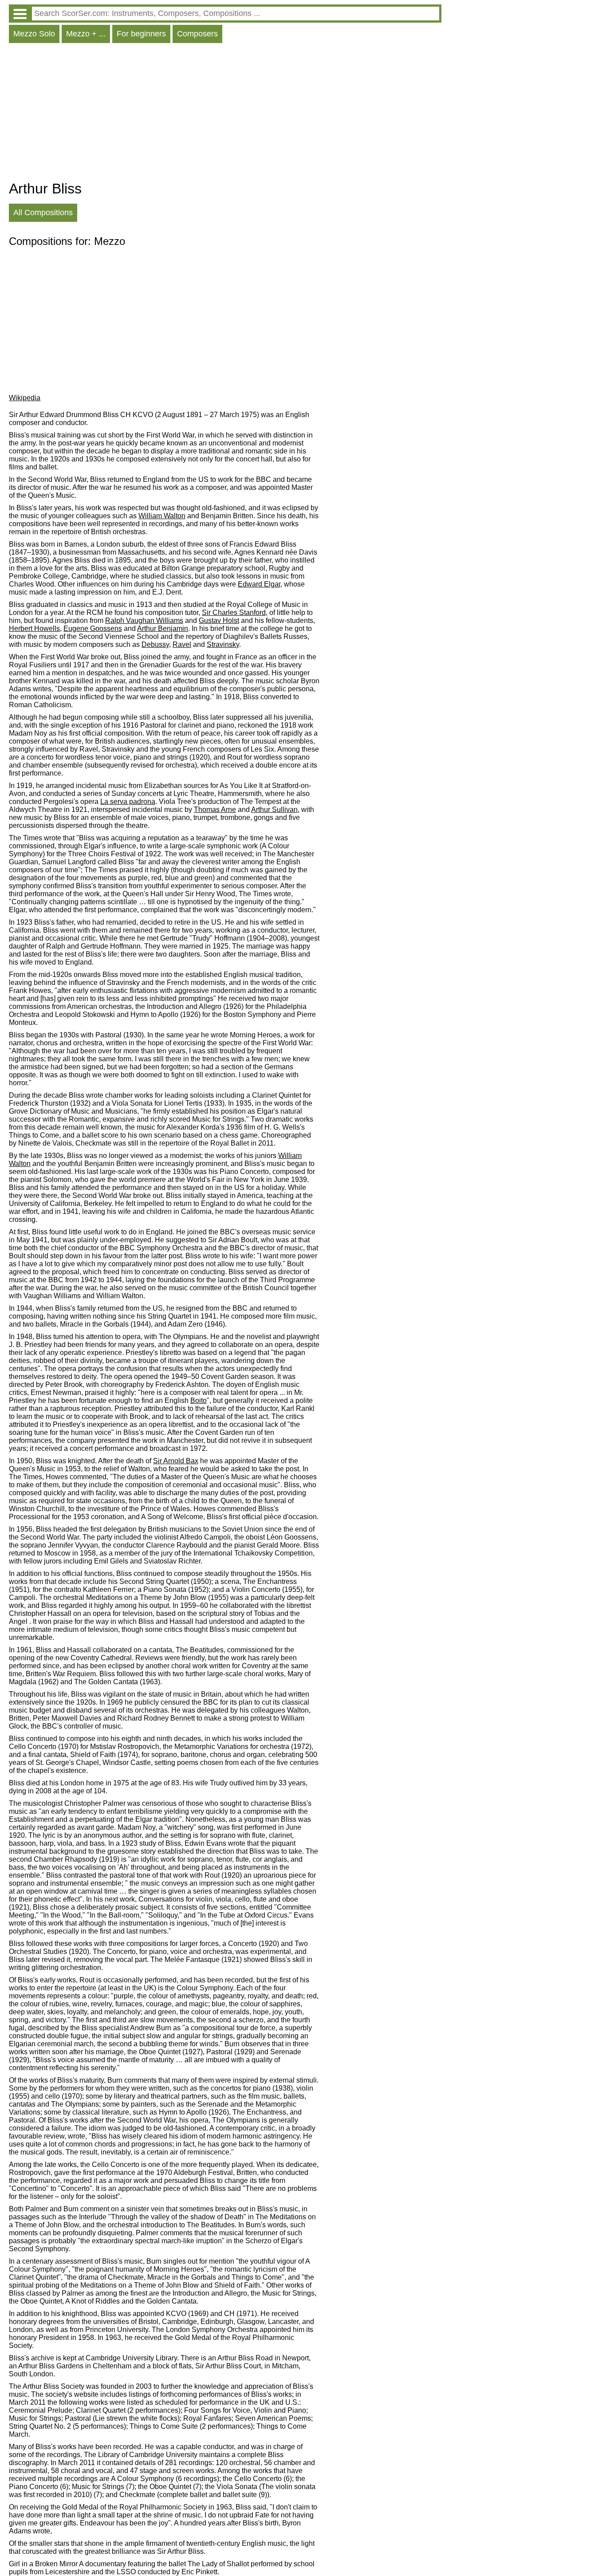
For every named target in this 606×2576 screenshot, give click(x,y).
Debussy (155, 644)
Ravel (182, 644)
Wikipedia (25, 398)
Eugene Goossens (93, 628)
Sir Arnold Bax (176, 1461)
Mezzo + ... (86, 34)
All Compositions (43, 213)
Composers (197, 34)
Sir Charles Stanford (234, 612)
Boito (199, 1400)
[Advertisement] (225, 114)
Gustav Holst (219, 620)
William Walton (162, 516)
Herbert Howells (34, 628)
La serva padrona (128, 802)
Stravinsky (223, 644)
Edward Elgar (259, 584)
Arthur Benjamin (163, 628)
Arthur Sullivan (274, 809)
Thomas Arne (215, 809)
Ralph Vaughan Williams (144, 620)
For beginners (141, 34)
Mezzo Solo (34, 34)
